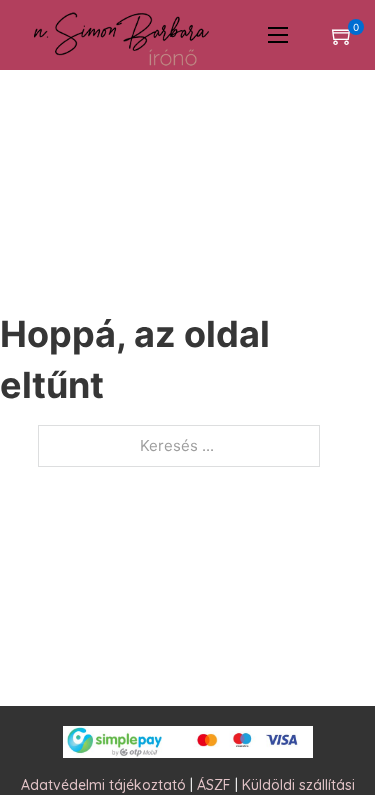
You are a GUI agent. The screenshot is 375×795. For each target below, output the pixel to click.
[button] (343, 35)
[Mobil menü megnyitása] (278, 35)
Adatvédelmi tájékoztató (103, 785)
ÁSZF (214, 785)
